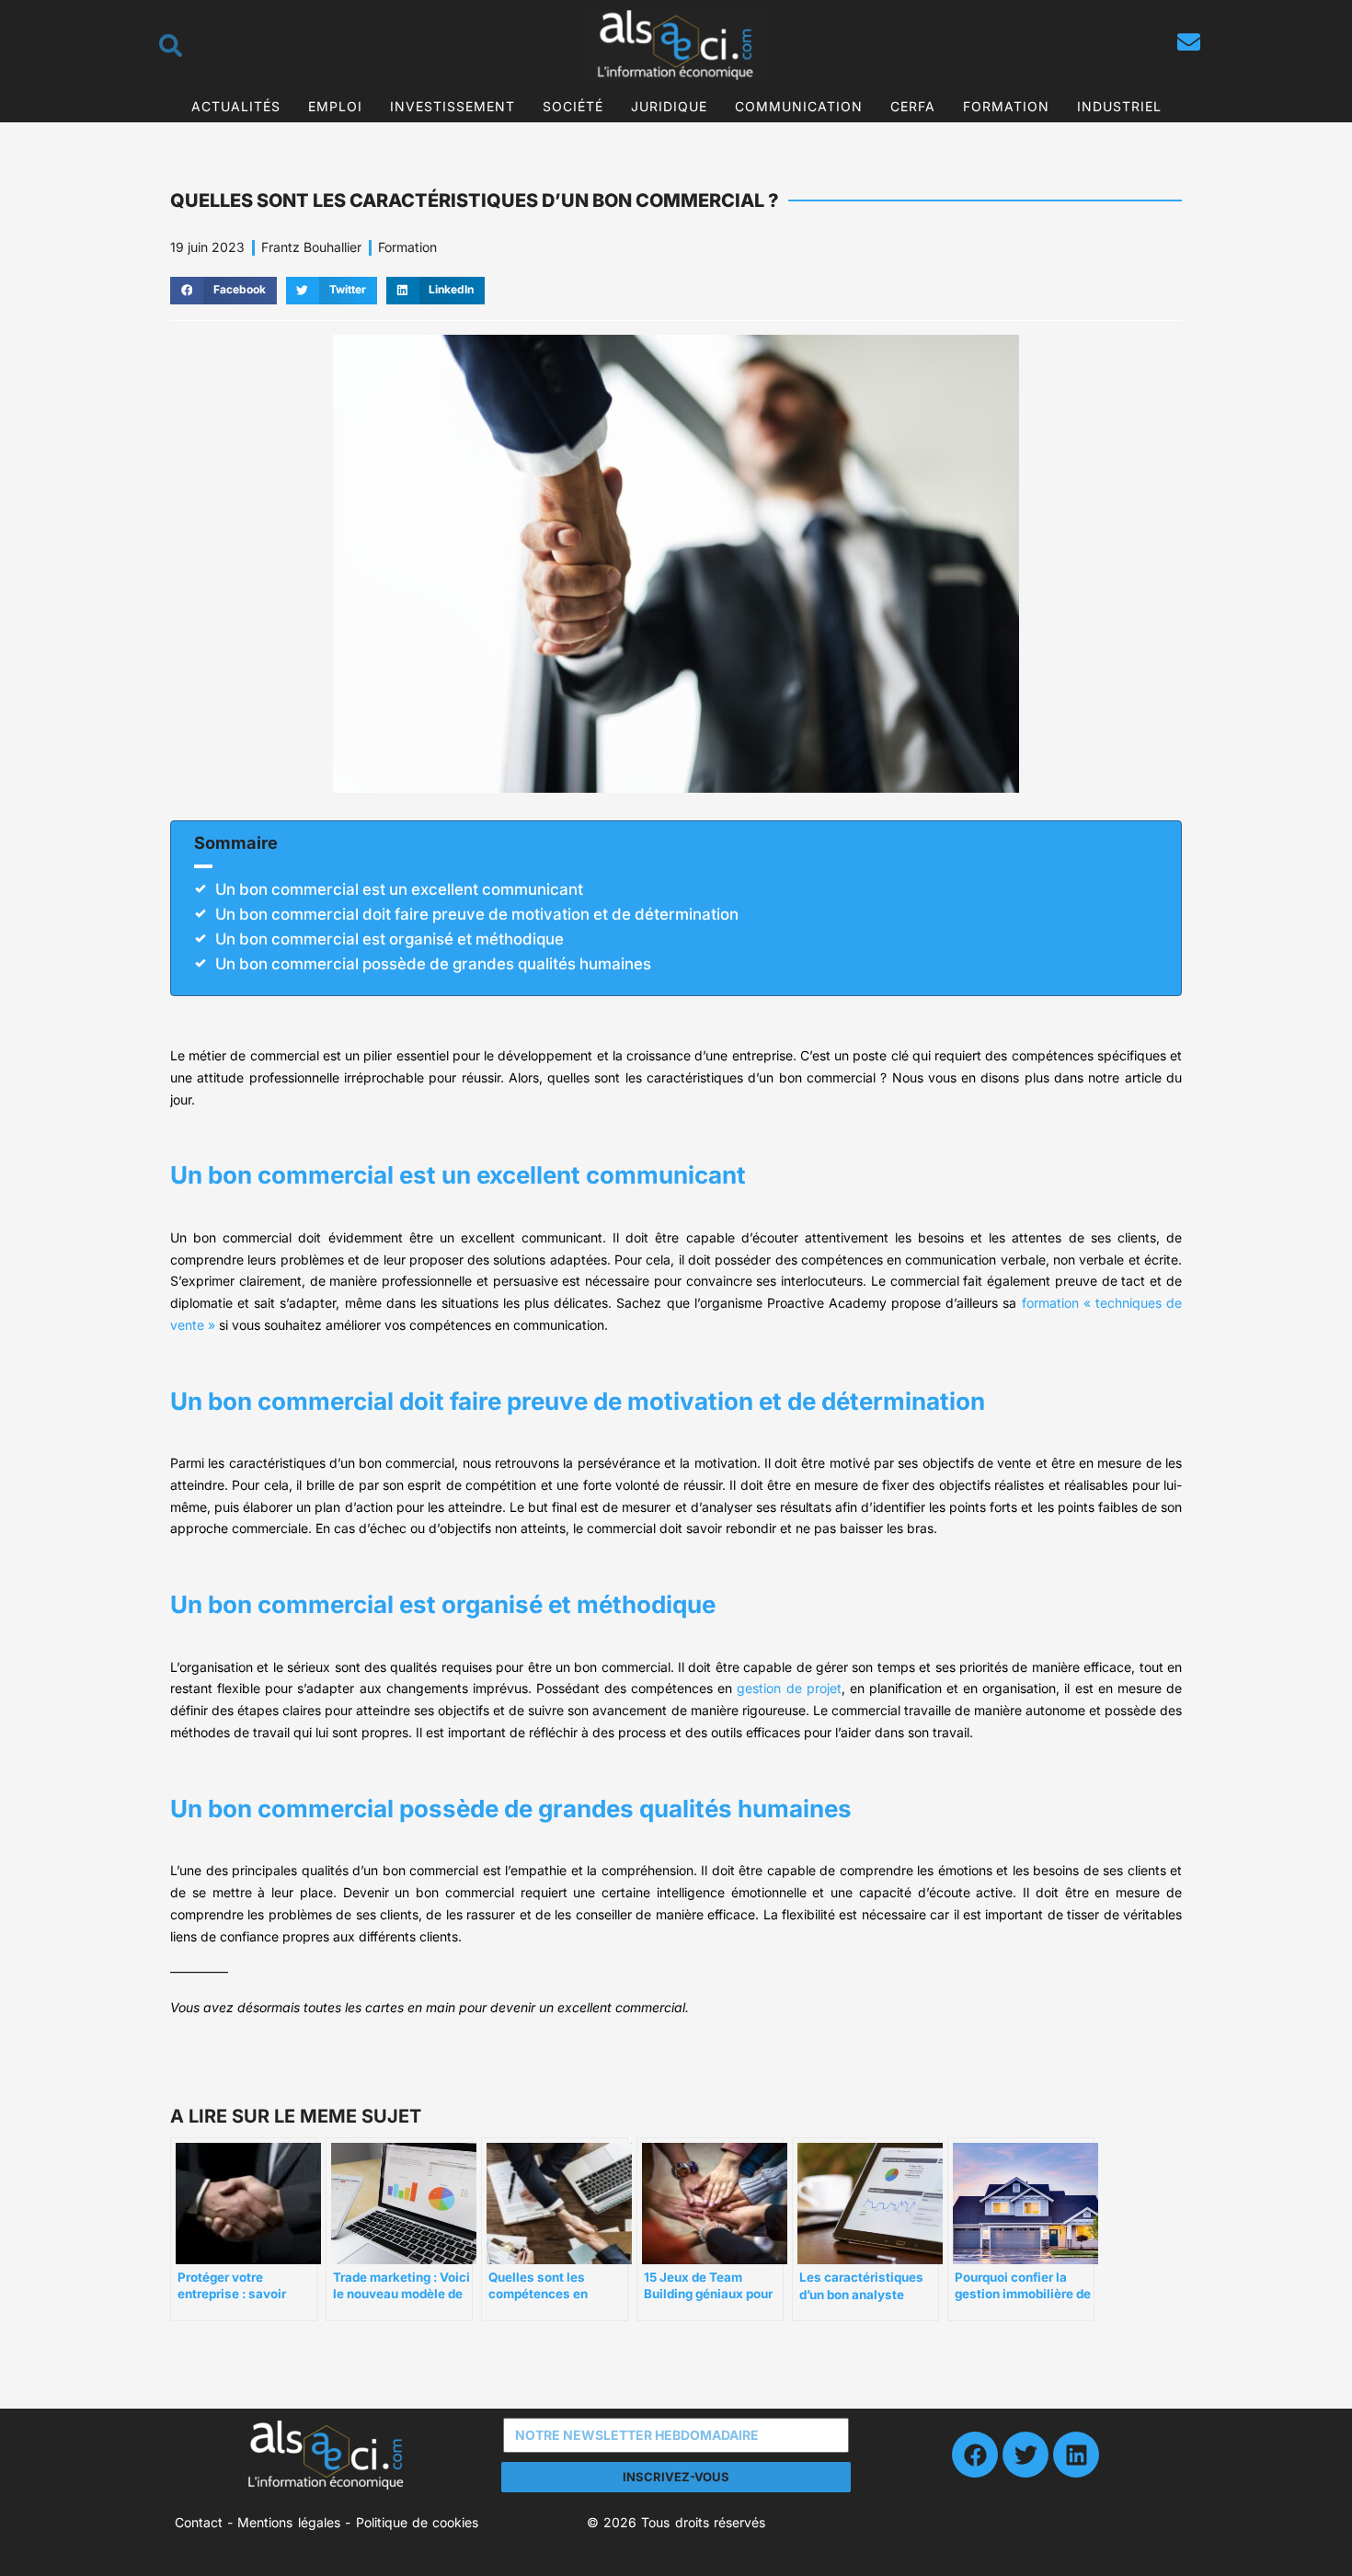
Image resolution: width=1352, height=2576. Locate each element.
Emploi (335, 106)
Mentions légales (288, 2522)
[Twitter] (1025, 2455)
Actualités (236, 106)
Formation (1006, 106)
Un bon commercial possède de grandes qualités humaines (433, 964)
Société (573, 106)
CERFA (913, 106)
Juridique (669, 106)
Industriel (1119, 106)
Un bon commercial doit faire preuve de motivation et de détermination (477, 914)
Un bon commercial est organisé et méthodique (390, 939)
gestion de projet (789, 1688)
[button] (223, 291)
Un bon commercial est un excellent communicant (399, 889)
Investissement (453, 106)
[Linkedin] (1076, 2455)
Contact (199, 2522)
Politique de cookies (418, 2522)
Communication (799, 106)
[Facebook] (975, 2455)
